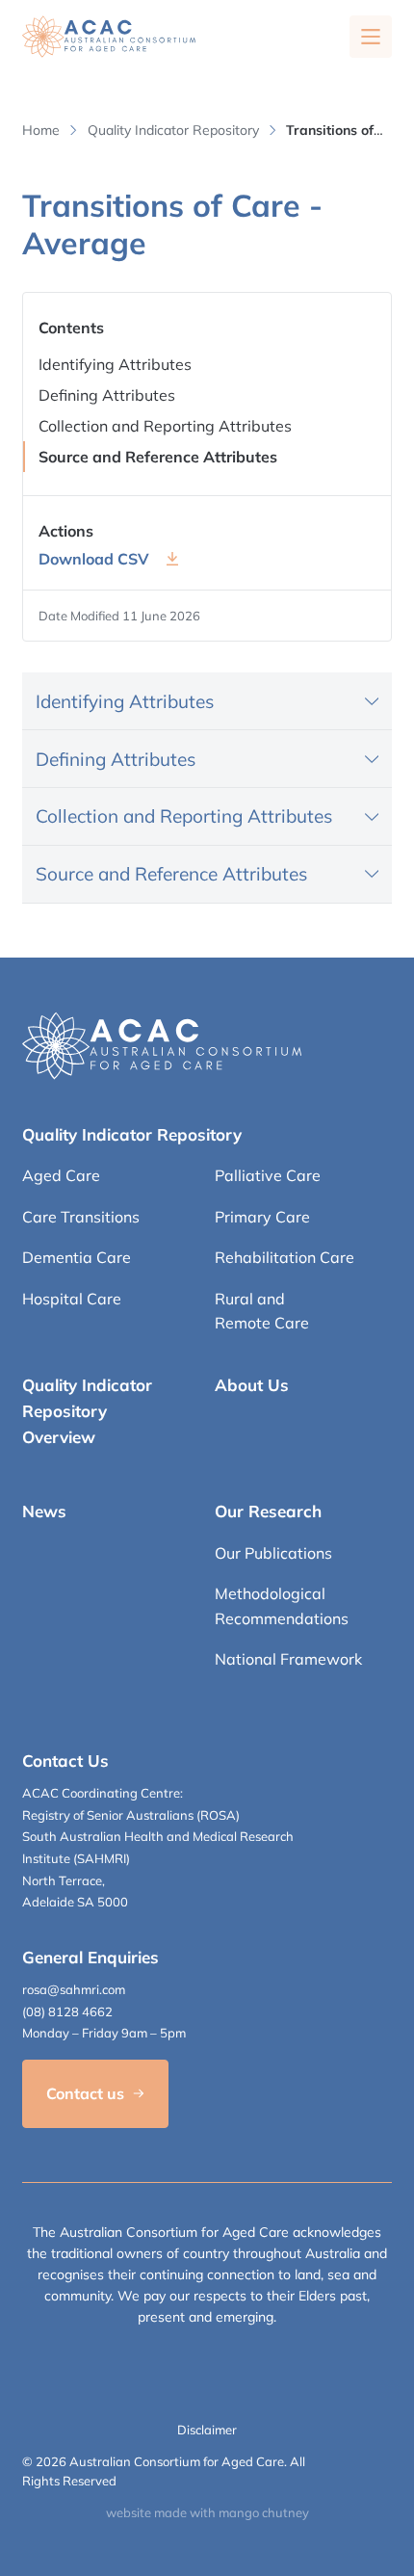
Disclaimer (207, 2430)
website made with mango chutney (207, 2512)
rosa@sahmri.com (74, 1989)
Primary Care (262, 1217)
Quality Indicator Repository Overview (87, 1411)
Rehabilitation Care (285, 1257)
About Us (252, 1385)
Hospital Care (72, 1299)
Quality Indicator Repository (173, 130)
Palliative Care (268, 1175)
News (44, 1511)
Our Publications (273, 1553)
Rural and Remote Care (262, 1311)
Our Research (268, 1511)
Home (41, 130)
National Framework (288, 1659)
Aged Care (61, 1175)
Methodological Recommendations (282, 1606)
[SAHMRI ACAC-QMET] (109, 37)
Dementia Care (77, 1257)
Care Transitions (81, 1217)
